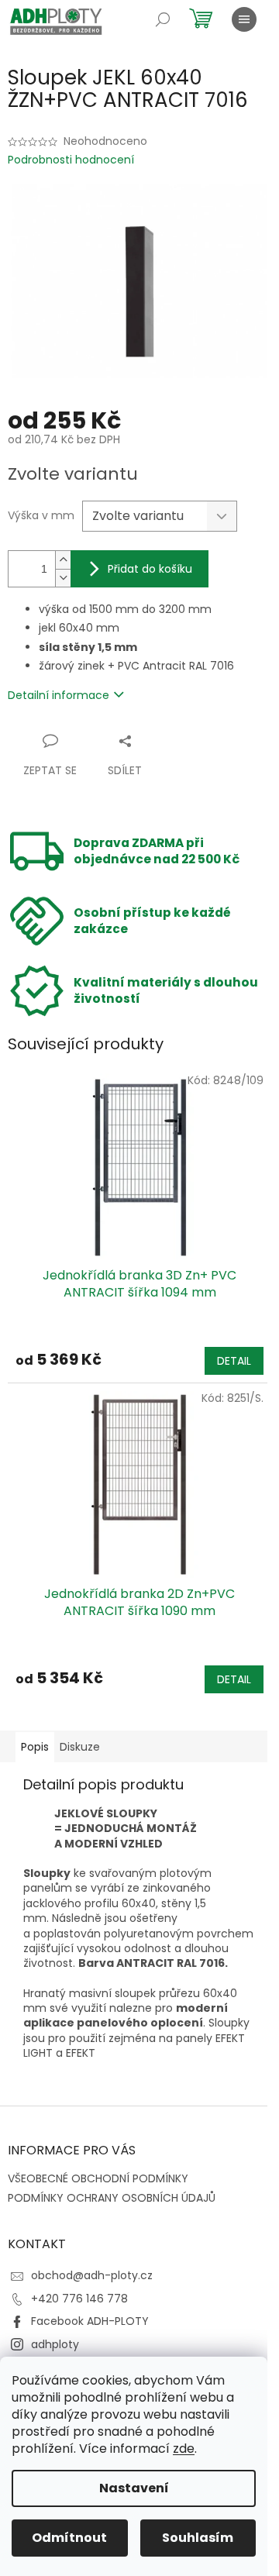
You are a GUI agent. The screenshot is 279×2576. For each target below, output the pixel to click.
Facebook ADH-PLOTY (90, 2321)
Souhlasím (198, 2538)
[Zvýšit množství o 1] (63, 560)
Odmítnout (69, 2538)
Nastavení (134, 2488)
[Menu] (244, 19)
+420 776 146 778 (79, 2299)
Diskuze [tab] (80, 1747)
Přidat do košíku (150, 569)
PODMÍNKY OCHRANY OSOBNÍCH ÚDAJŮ (112, 2198)
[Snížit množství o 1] (63, 578)
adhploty (55, 2344)
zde (184, 2449)
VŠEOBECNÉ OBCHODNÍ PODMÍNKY (98, 2178)
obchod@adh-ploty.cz (92, 2275)
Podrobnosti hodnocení (71, 160)
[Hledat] (163, 19)
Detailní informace (59, 695)
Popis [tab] (35, 1747)
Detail (234, 1361)
